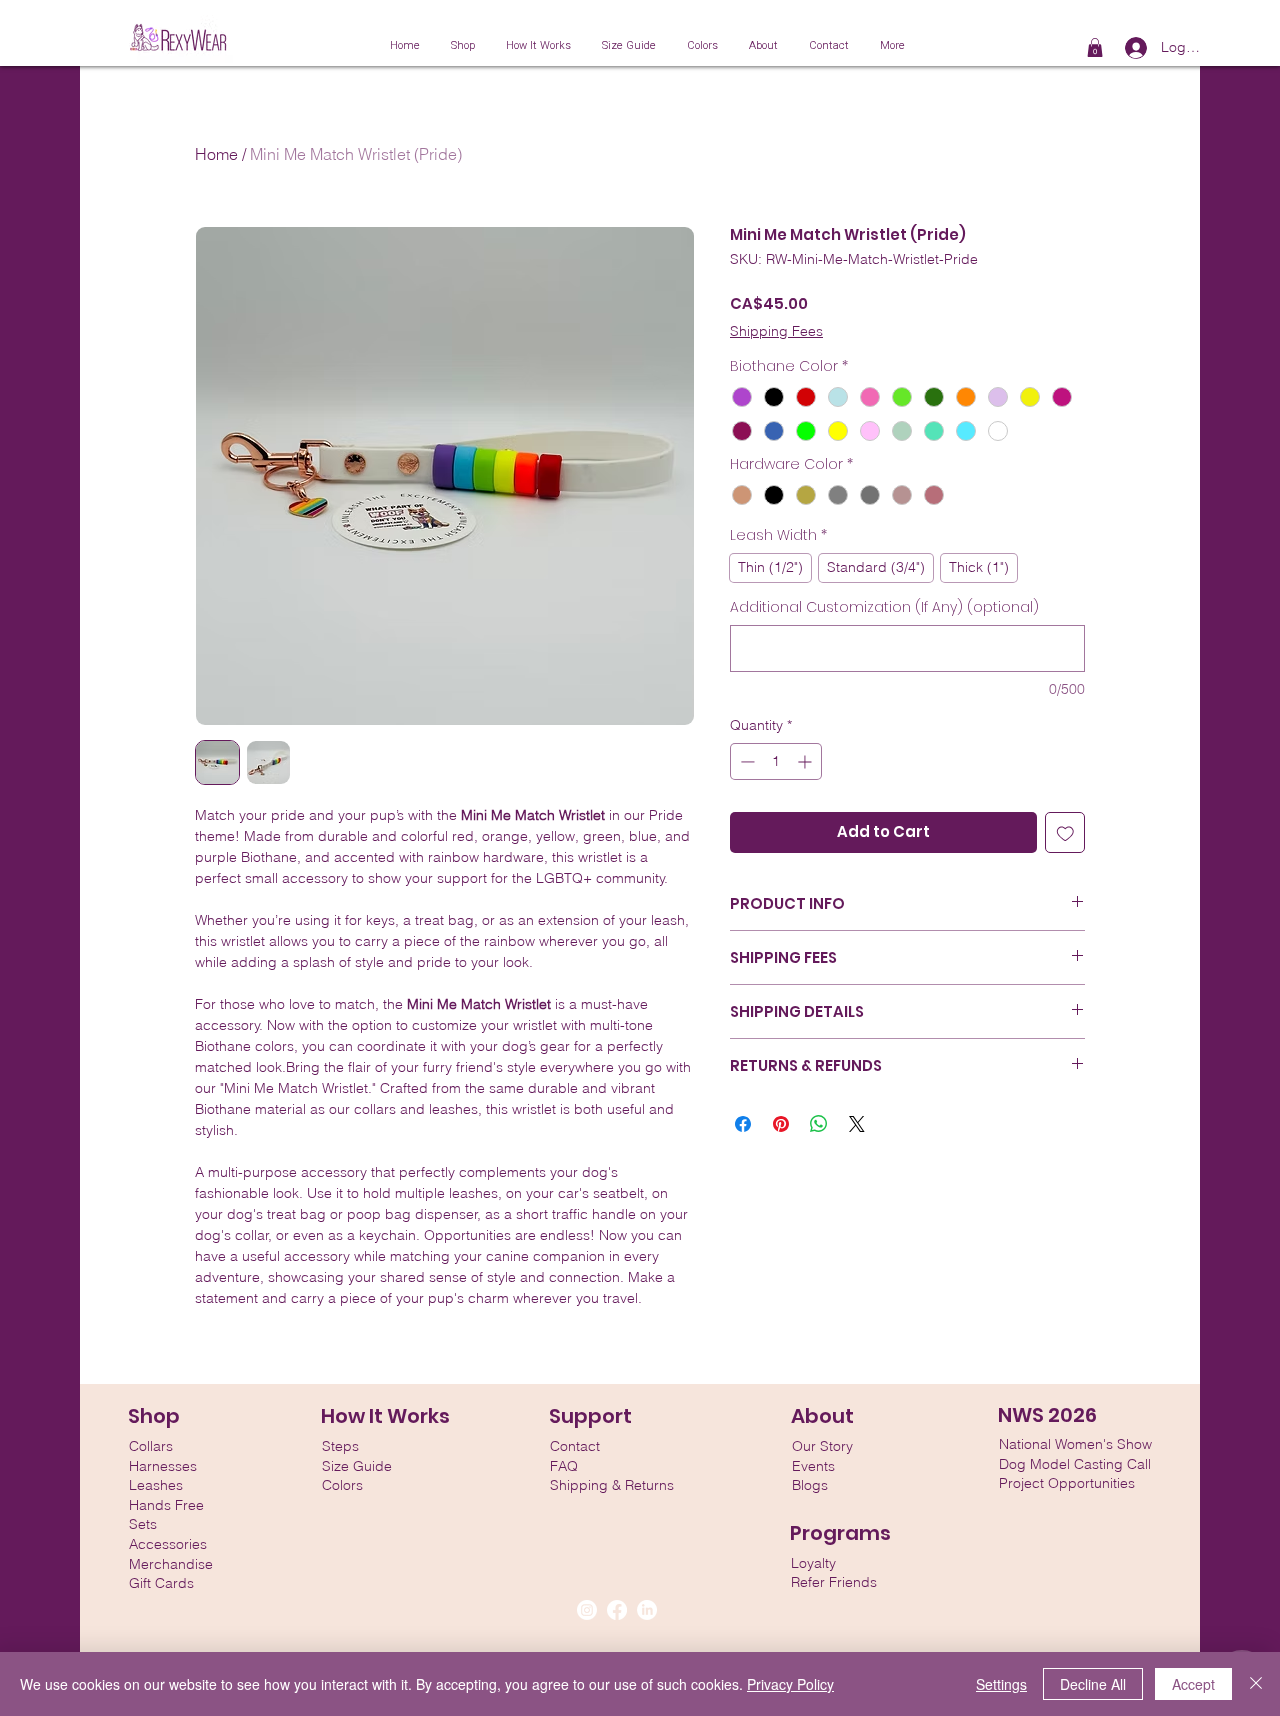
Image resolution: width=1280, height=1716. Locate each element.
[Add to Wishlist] (1065, 832)
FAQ (564, 1466)
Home (216, 154)
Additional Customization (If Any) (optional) (884, 607)
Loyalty (813, 1563)
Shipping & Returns (612, 1485)
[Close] (1256, 1684)
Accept (1193, 1684)
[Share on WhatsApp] (819, 1124)
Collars (151, 1446)
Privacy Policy (790, 1684)
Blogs (810, 1485)
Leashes (156, 1485)
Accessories (168, 1544)
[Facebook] (617, 1610)
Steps (340, 1446)
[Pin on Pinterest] (781, 1124)
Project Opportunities (1067, 1483)
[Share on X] (857, 1124)
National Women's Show (1075, 1444)
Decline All (1093, 1684)
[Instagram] (587, 1610)
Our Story (822, 1446)
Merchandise (171, 1564)
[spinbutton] (776, 761)
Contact (575, 1446)
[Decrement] (745, 761)
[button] (1095, 47)
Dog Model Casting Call (1075, 1464)
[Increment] (806, 761)
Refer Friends (834, 1582)
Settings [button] (1001, 1684)
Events (813, 1466)
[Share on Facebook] (743, 1124)
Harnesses (163, 1466)
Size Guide (357, 1466)
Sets (143, 1524)
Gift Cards (161, 1583)
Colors (342, 1485)
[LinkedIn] (647, 1610)
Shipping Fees (776, 331)
